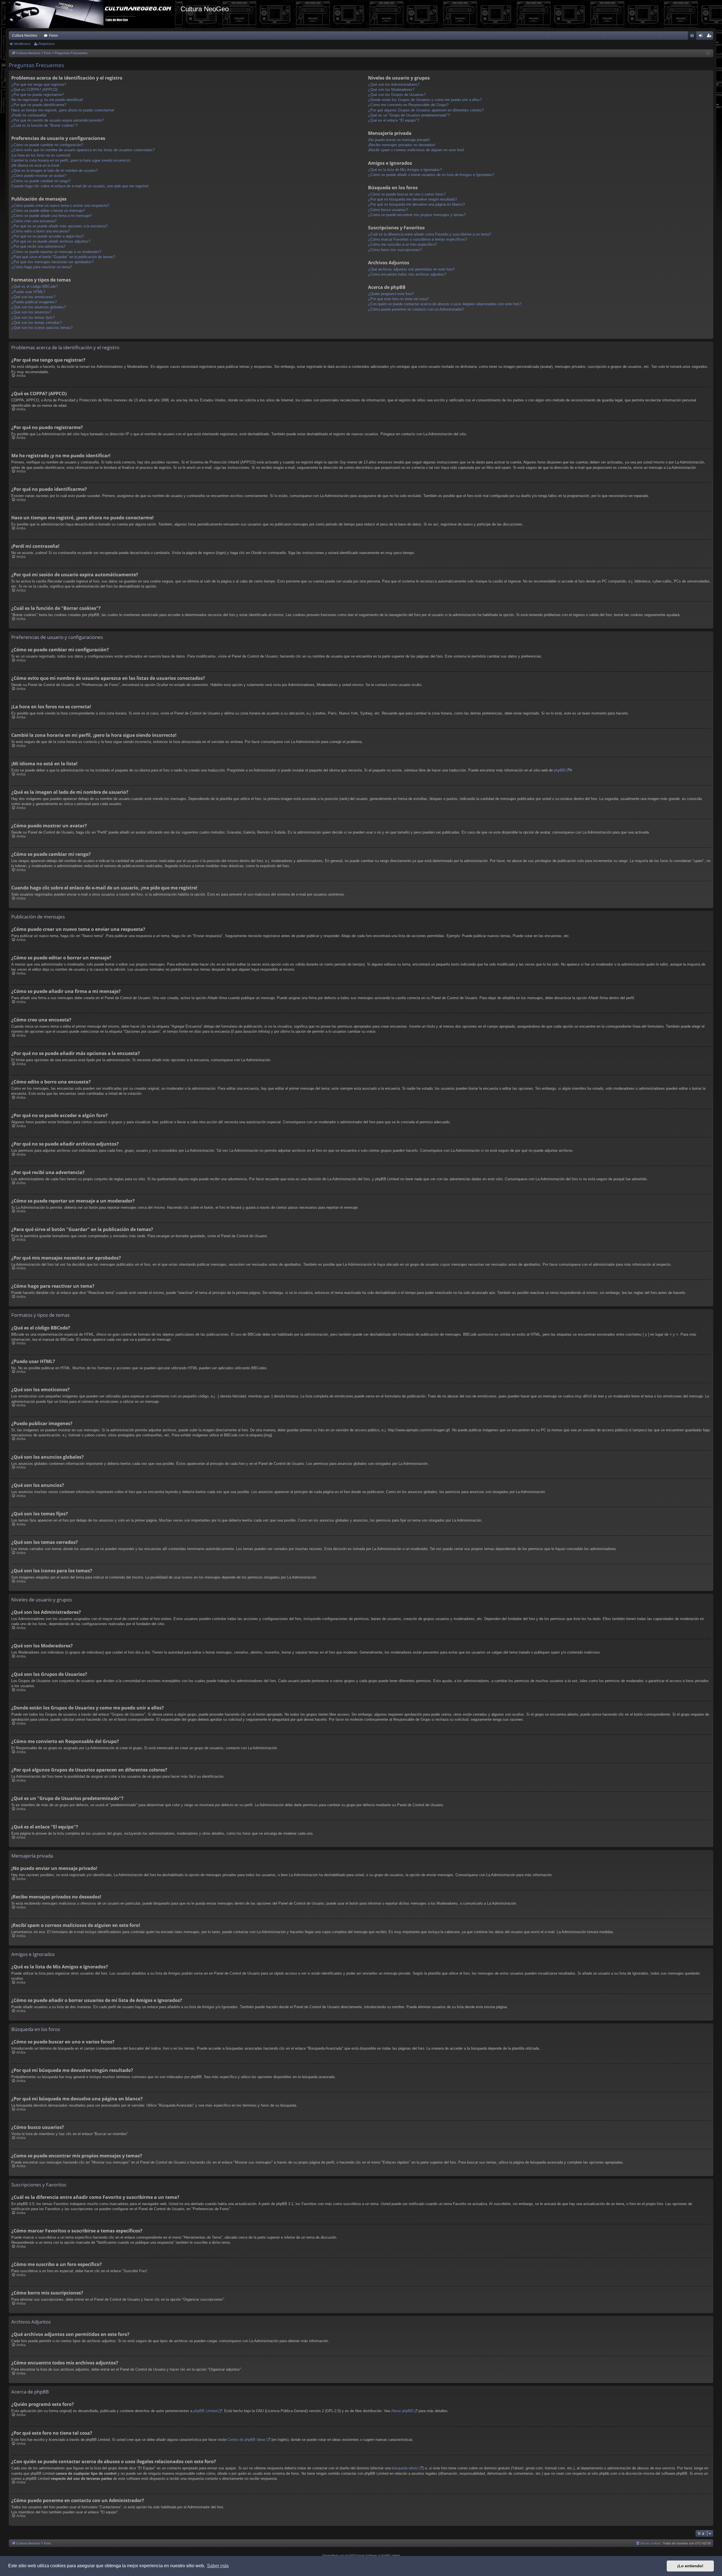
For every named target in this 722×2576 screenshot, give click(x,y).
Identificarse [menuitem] (702, 37)
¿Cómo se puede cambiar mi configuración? (47, 145)
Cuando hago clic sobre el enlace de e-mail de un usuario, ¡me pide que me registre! (80, 186)
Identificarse (22, 44)
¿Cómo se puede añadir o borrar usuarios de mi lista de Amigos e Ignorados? (431, 175)
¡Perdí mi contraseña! (29, 115)
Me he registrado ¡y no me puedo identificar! (47, 100)
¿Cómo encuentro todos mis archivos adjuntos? (407, 274)
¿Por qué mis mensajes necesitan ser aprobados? (52, 262)
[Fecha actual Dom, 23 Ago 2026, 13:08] (708, 53)
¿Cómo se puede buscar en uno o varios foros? (407, 194)
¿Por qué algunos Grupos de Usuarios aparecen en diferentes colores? (426, 110)
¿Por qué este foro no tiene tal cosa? (398, 299)
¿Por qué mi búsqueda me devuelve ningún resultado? (412, 199)
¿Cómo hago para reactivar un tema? (42, 267)
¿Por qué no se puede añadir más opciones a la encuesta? (59, 226)
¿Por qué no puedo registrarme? (38, 95)
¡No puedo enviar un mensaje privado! (399, 140)
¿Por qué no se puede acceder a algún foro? (48, 236)
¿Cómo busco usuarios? (388, 210)
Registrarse (47, 44)
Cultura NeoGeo (25, 36)
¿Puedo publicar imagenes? (34, 302)
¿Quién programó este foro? (391, 294)
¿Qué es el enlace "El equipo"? (394, 120)
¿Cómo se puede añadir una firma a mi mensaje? (51, 216)
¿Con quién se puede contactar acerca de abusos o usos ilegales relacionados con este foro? (445, 304)
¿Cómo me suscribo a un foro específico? (402, 244)
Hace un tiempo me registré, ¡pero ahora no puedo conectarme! (63, 110)
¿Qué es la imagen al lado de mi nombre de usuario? (54, 171)
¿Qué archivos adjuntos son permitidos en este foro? (411, 269)
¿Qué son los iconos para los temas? (42, 328)
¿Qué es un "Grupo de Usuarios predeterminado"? (409, 115)
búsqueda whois (405, 2468)
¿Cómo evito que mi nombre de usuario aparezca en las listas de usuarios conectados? (83, 150)
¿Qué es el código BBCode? (35, 286)
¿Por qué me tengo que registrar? (39, 84)
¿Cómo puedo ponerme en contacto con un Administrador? (416, 309)
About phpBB (402, 2411)
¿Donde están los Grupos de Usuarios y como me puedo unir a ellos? (425, 100)
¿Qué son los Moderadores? (391, 90)
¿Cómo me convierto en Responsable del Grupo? (408, 105)
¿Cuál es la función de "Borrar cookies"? (44, 125)
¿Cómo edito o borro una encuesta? (40, 231)
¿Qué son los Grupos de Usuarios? (397, 95)
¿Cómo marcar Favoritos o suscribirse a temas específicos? (418, 239)
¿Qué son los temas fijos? (33, 317)
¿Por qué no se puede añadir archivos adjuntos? (51, 241)
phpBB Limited (205, 2411)
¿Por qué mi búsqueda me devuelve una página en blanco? (416, 204)
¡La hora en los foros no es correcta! (41, 155)
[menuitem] (692, 36)
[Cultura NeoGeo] (93, 14)
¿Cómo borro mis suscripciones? (395, 250)
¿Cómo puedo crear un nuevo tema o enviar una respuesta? (60, 205)
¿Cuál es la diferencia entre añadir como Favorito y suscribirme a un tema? (430, 234)
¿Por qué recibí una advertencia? (38, 246)
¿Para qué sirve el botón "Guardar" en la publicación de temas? (63, 257)
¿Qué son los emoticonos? (33, 297)
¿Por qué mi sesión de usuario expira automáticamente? (57, 120)
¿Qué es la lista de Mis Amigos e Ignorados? (405, 170)
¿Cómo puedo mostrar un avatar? (39, 176)
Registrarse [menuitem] (710, 37)
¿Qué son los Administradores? (394, 84)
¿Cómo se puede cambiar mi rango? (41, 181)
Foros (53, 36)
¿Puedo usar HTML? (28, 292)
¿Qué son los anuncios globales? (38, 307)
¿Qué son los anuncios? (31, 312)
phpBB (559, 770)
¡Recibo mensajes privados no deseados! (402, 145)
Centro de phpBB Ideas (247, 2440)
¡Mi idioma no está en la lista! (35, 165)
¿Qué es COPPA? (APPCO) (34, 90)
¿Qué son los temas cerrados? (37, 323)
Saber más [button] (218, 2566)
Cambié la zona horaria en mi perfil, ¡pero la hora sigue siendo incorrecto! (71, 160)
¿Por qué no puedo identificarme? (39, 105)
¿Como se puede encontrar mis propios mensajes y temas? (417, 215)
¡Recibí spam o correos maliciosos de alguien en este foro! (416, 150)
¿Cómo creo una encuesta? (34, 221)
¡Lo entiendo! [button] (690, 2566)
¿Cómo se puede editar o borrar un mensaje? (48, 211)
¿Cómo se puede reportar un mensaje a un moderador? (56, 252)
